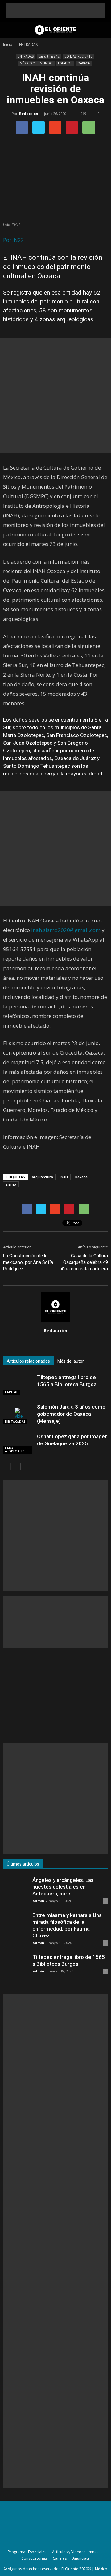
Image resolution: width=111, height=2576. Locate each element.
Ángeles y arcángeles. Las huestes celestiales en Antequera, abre (63, 1887)
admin (38, 1901)
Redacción (29, 114)
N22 (19, 240)
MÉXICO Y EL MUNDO (36, 63)
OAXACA (84, 63)
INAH (64, 1177)
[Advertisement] (55, 11)
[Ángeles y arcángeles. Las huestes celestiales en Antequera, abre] (15, 1889)
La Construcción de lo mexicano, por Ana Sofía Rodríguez (28, 1262)
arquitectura (42, 1177)
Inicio (8, 45)
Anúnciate (81, 2558)
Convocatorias (34, 2558)
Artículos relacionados (28, 1361)
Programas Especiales (27, 2552)
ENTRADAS (26, 56)
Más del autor (71, 1361)
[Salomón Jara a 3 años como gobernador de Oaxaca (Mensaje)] (18, 1414)
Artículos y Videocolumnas (75, 2552)
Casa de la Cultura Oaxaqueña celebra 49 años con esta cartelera (84, 1262)
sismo (11, 1184)
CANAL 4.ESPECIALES (15, 1450)
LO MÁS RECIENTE (78, 56)
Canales (60, 2558)
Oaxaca (81, 1177)
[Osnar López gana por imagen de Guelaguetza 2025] (18, 1444)
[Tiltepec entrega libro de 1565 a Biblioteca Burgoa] (18, 1384)
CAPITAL (11, 1392)
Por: (8, 240)
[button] (102, 30)
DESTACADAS (15, 1422)
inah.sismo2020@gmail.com (66, 930)
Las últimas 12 (49, 56)
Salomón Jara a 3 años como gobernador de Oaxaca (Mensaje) (71, 1414)
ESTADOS (65, 63)
